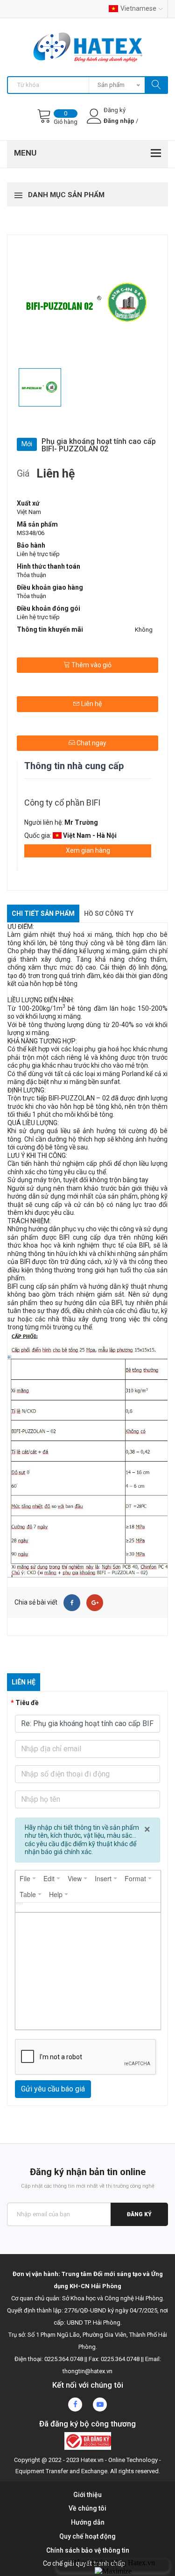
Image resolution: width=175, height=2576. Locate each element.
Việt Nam (29, 512)
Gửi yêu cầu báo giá (53, 2089)
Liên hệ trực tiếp (38, 554)
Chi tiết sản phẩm (43, 913)
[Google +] (95, 1603)
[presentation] (28, 1878)
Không (144, 630)
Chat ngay (91, 743)
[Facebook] (72, 1603)
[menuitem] (28, 1878)
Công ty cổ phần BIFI (62, 803)
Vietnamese (138, 8)
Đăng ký (139, 2214)
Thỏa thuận (31, 575)
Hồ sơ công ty (109, 913)
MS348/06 (31, 533)
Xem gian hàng (88, 850)
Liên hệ (91, 704)
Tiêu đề (27, 1703)
